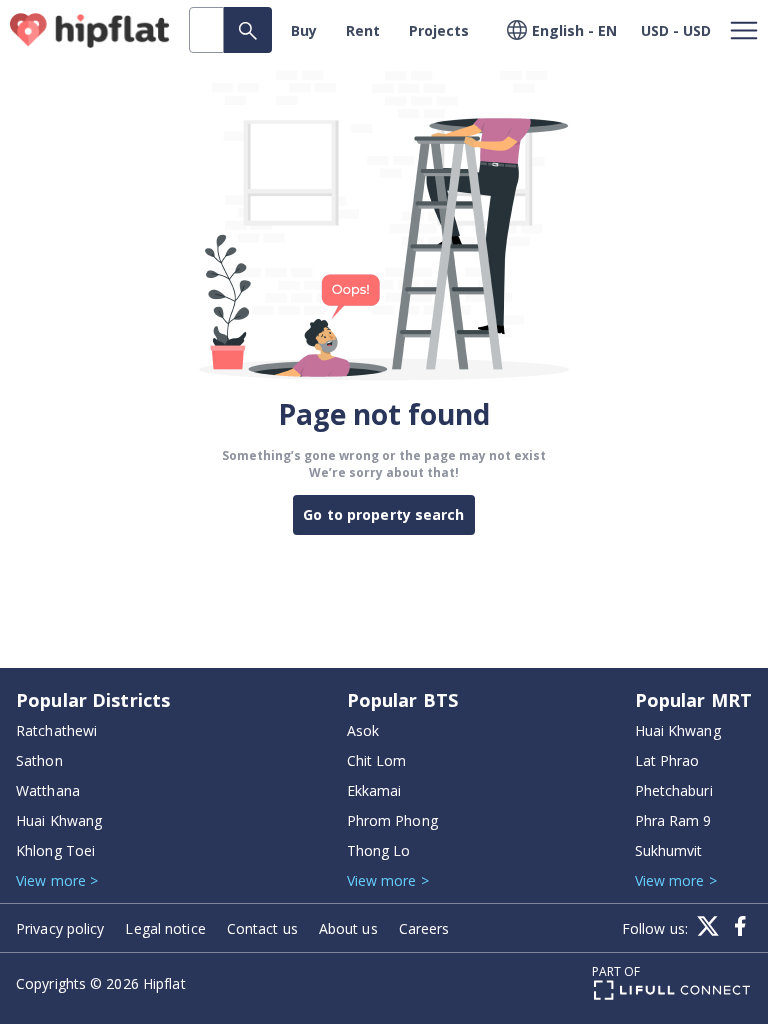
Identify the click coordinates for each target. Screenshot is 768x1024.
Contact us (262, 928)
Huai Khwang (59, 820)
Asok (363, 730)
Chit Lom (377, 760)
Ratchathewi (56, 730)
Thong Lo (379, 850)
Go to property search (383, 514)
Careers (424, 928)
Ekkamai (374, 790)
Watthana (48, 790)
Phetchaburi (674, 790)
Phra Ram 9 (673, 820)
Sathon (39, 760)
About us (348, 928)
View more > (57, 880)
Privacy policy (60, 928)
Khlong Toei (55, 850)
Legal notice (165, 928)
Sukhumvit (669, 850)
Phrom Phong (392, 820)
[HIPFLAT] (90, 30)
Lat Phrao (667, 760)
